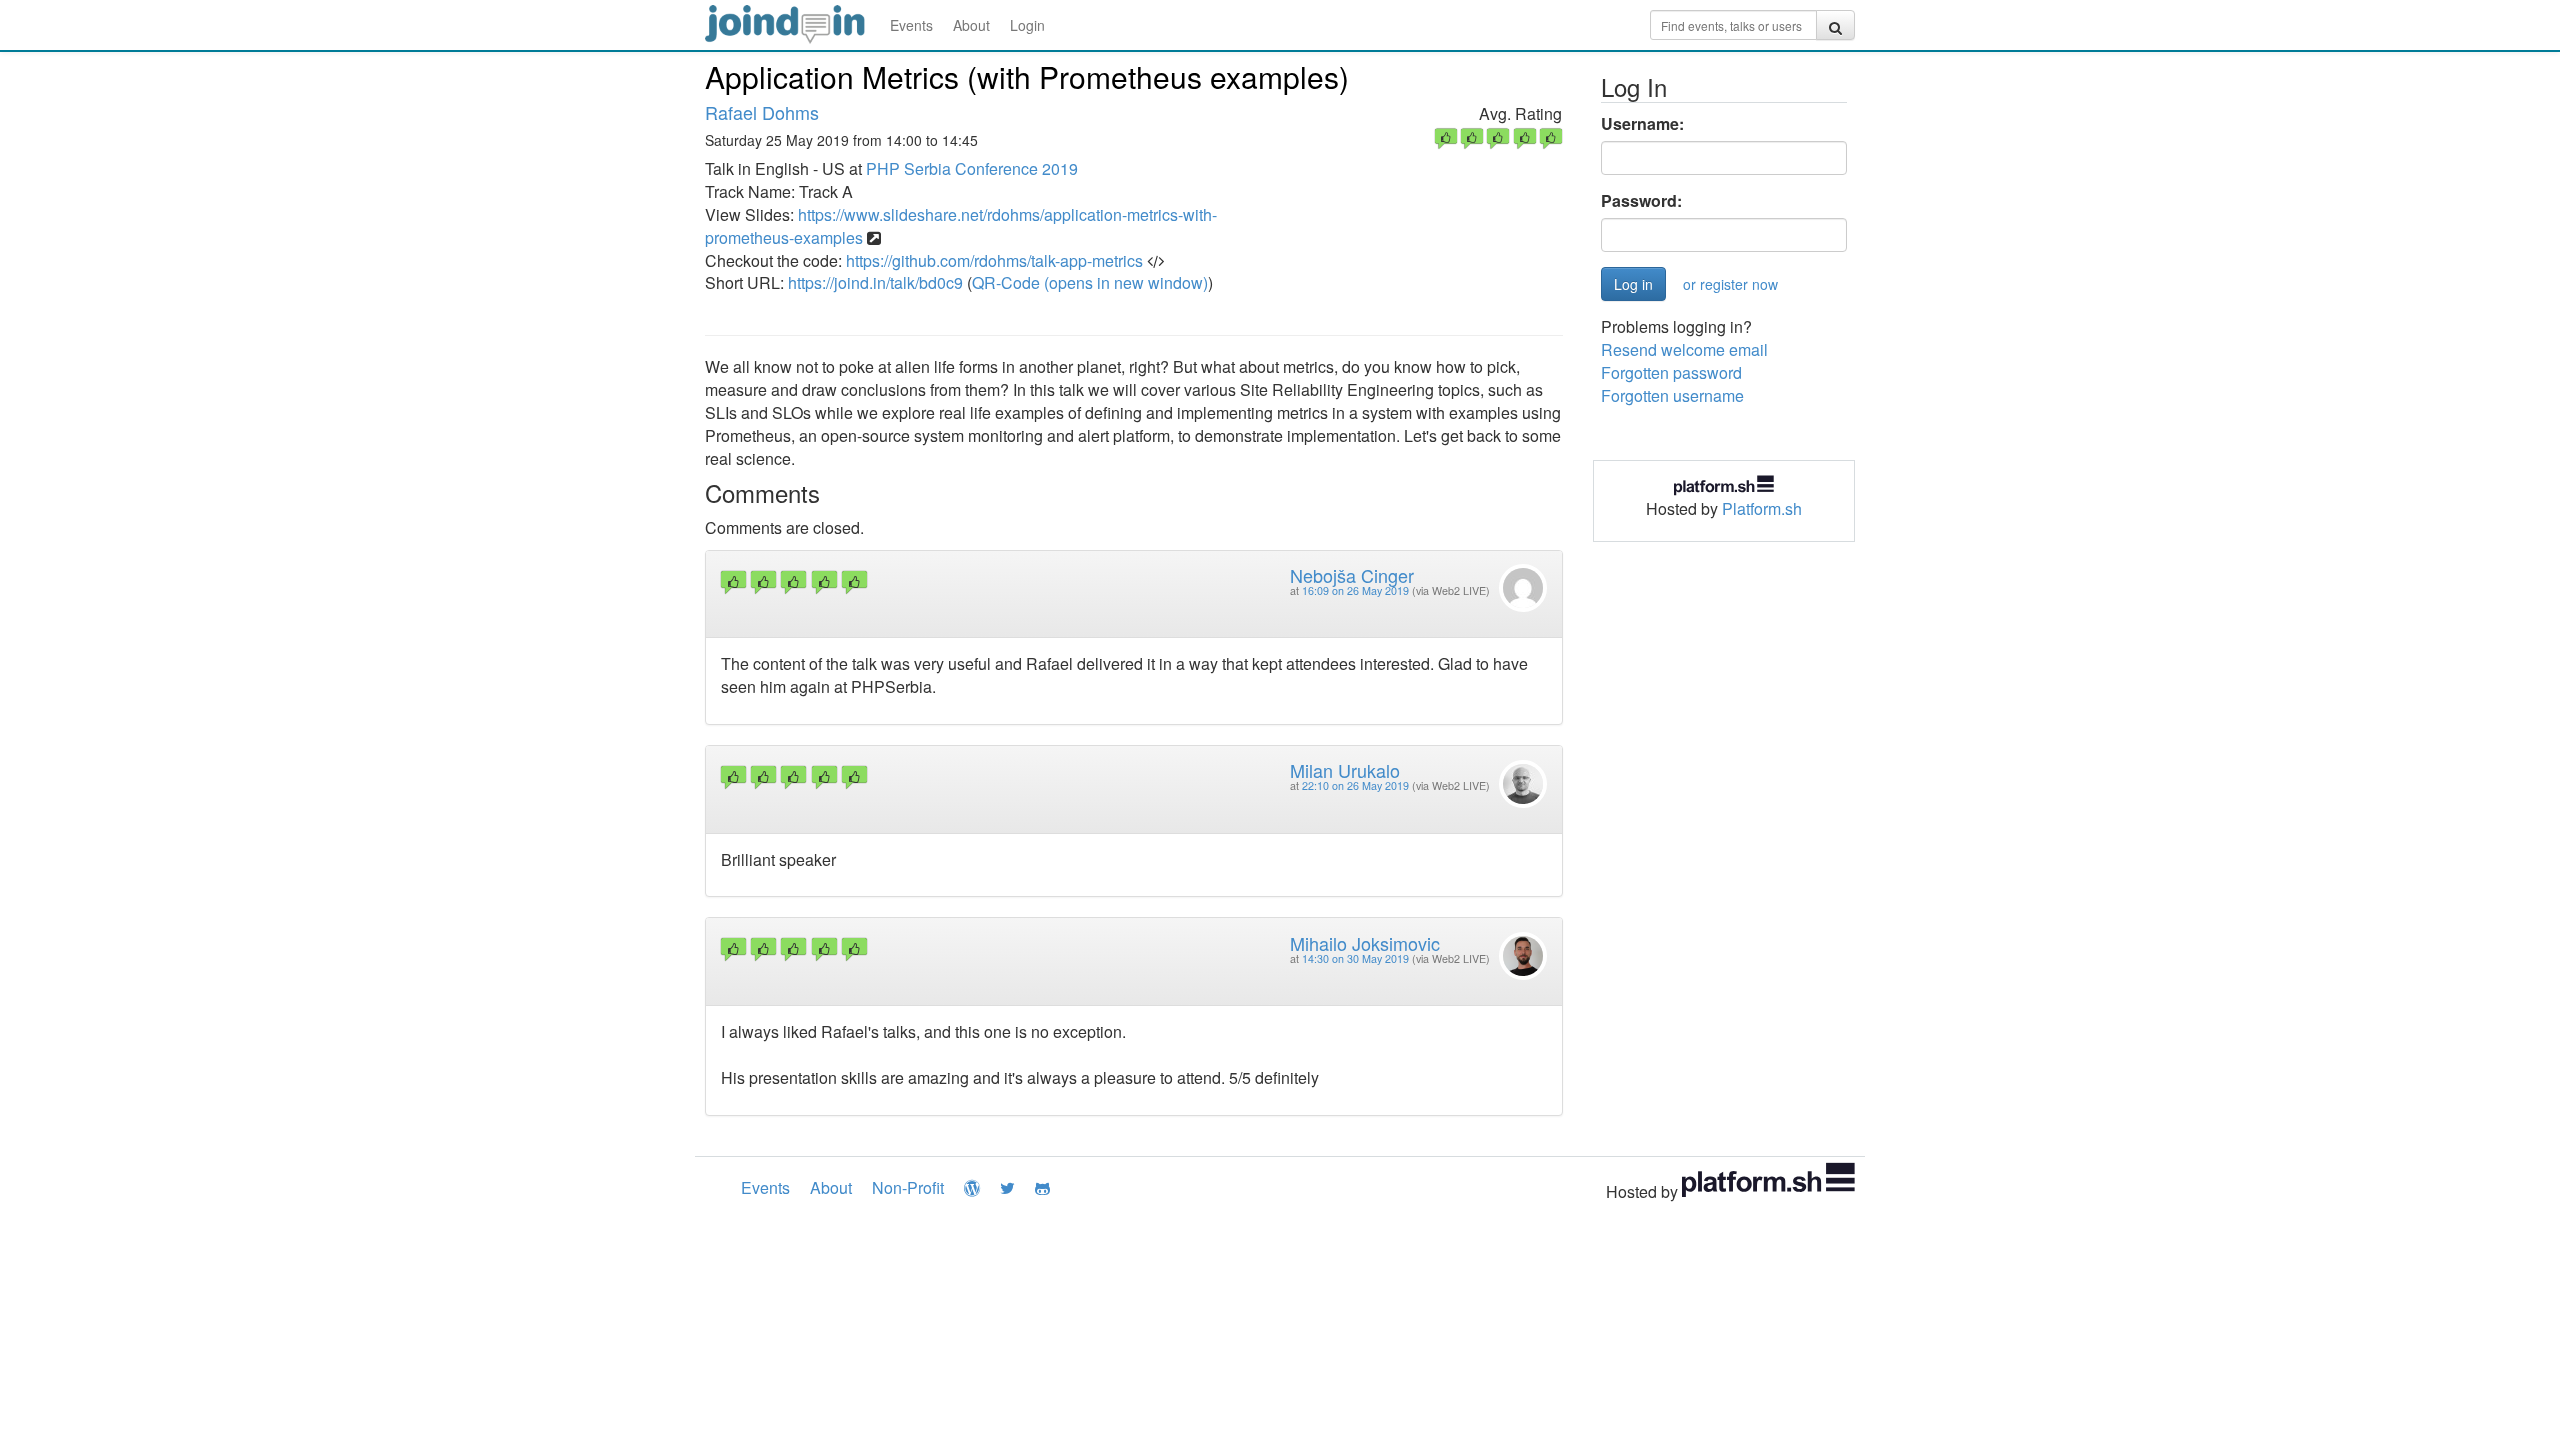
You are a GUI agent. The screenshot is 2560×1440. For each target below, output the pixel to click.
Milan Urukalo (1345, 770)
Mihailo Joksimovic (1365, 943)
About (971, 25)
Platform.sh (1762, 508)
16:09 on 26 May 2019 (1355, 590)
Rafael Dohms (762, 112)
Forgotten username (1672, 395)
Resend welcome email (1684, 349)
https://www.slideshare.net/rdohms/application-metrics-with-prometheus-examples (961, 226)
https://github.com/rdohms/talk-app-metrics (994, 260)
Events (911, 25)
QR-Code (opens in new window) (1090, 282)
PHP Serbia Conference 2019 (972, 168)
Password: (1641, 201)
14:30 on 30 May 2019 (1355, 958)
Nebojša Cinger (1352, 575)
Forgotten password (1671, 372)
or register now (1730, 284)
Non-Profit (908, 1187)
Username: (1642, 124)
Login (1027, 25)
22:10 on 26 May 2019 (1355, 785)
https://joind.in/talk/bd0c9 (875, 282)
